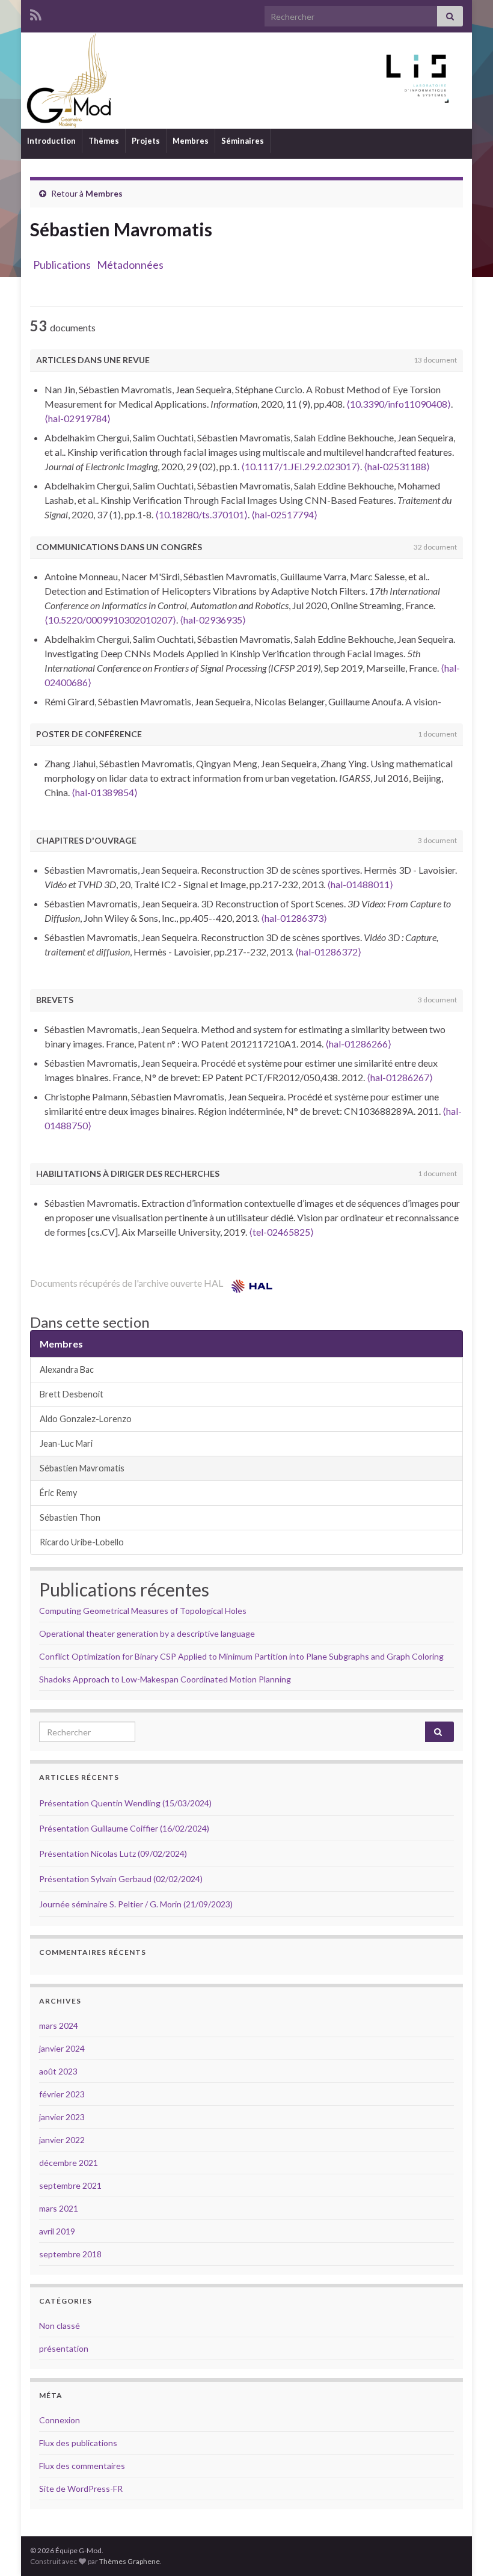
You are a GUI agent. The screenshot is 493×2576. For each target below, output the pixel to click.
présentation (64, 2348)
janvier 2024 (62, 2048)
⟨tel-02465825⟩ (281, 1232)
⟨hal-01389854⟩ (105, 792)
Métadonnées (130, 265)
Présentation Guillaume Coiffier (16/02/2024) (124, 1828)
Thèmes (104, 141)
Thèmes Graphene (130, 2561)
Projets (146, 141)
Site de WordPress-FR (81, 2489)
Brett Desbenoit (72, 1394)
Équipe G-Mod (246, 80)
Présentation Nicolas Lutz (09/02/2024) (113, 1854)
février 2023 (62, 2094)
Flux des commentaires (82, 2466)
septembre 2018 (70, 2254)
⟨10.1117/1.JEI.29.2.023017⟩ (301, 466)
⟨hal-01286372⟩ (328, 952)
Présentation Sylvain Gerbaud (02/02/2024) (121, 1879)
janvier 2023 (62, 2117)
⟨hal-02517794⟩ (284, 514)
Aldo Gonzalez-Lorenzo (86, 1419)
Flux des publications (78, 2443)
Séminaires (243, 141)
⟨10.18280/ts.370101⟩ (201, 514)
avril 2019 (57, 2231)
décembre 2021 (69, 2163)
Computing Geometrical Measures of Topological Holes (143, 1611)
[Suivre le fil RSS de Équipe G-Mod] (36, 13)
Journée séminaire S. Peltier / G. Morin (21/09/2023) (136, 1904)
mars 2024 (59, 2026)
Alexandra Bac (67, 1369)
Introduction (51, 141)
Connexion (60, 2420)
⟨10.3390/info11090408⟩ (399, 404)
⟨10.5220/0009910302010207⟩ (110, 620)
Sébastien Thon (70, 1517)
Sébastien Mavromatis (82, 1468)
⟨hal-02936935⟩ (213, 620)
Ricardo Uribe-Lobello (82, 1542)
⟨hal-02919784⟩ (78, 418)
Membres (191, 141)
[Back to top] (466, 2549)
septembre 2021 (70, 2185)
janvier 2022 (62, 2140)
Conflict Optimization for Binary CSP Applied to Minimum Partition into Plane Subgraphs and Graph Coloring (241, 1656)
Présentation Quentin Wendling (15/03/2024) (125, 1803)
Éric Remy (58, 1493)
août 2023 (58, 2071)
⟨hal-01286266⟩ (358, 1044)
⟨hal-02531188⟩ (397, 466)
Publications (62, 265)
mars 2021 (59, 2208)
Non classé (60, 2326)
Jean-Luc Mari (66, 1443)
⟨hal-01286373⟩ (294, 918)
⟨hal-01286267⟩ (400, 1077)
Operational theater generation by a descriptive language (147, 1633)
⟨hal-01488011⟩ (360, 884)
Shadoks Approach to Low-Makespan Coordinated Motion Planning (165, 1679)
